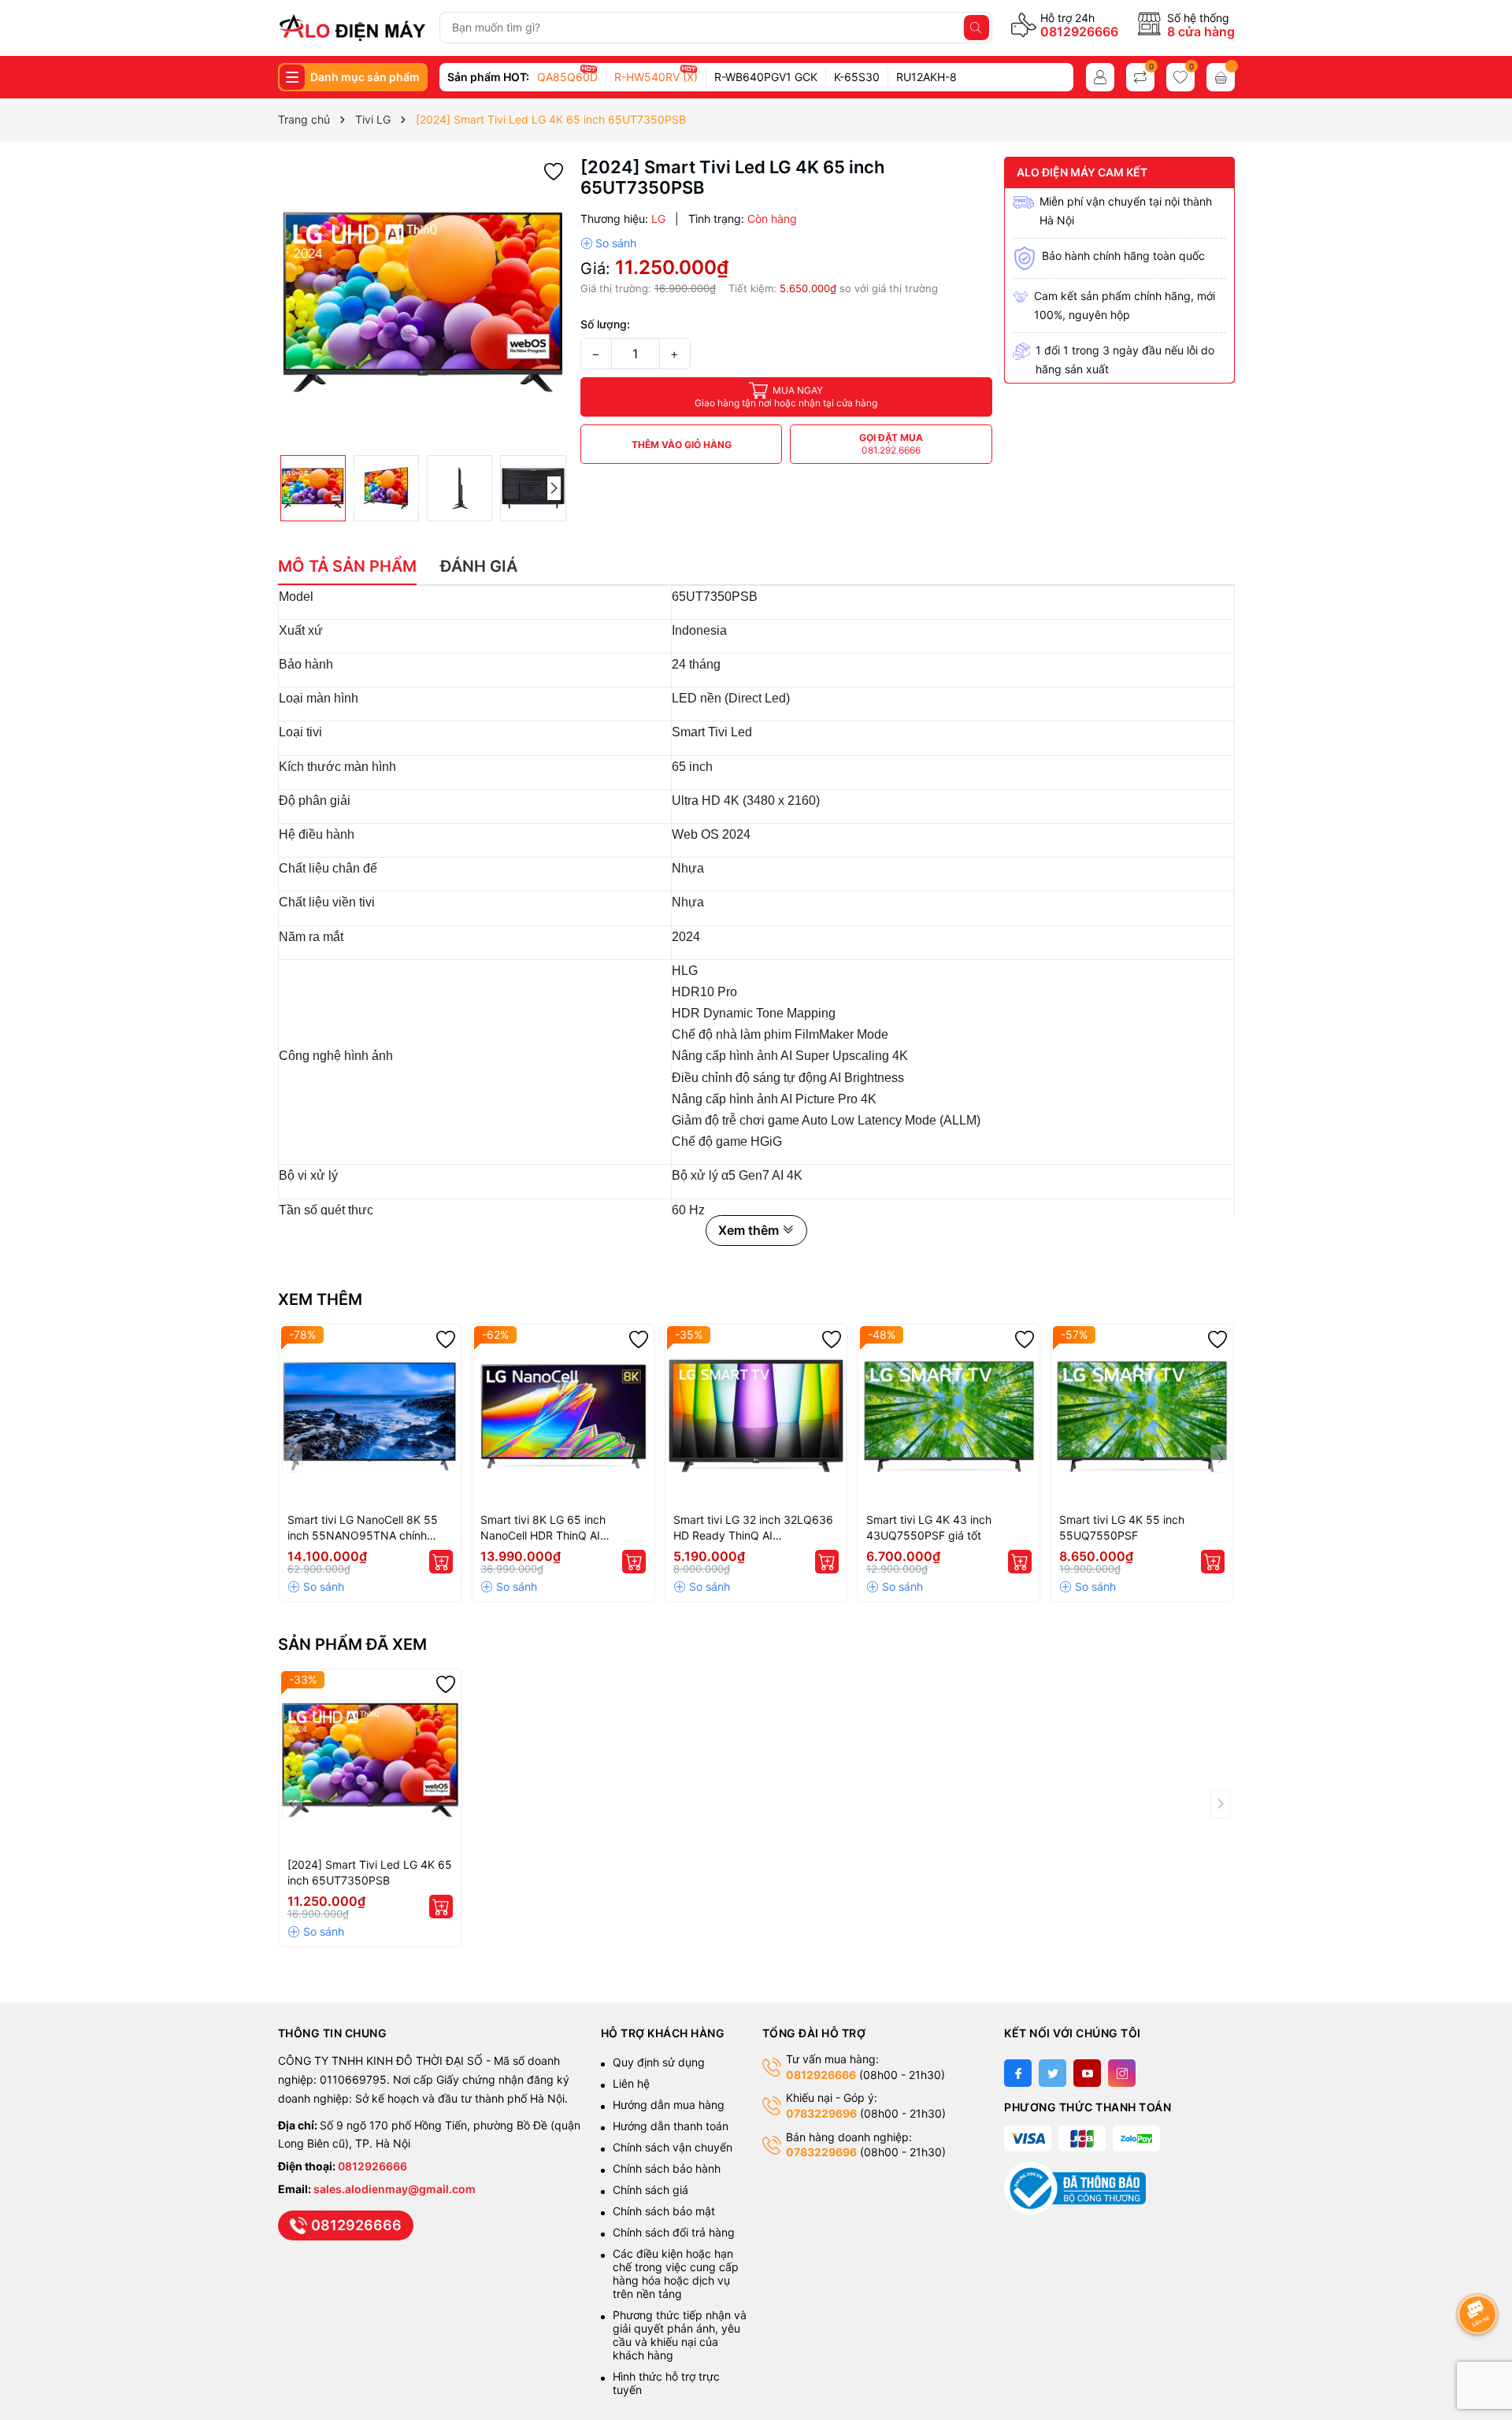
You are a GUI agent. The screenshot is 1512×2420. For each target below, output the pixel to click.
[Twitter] (1052, 2073)
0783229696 (821, 2113)
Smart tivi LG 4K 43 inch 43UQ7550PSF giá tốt (929, 1527)
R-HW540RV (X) (656, 77)
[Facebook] (1018, 2073)
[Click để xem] (423, 302)
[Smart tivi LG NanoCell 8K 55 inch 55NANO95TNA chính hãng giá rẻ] (370, 1415)
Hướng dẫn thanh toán (671, 2126)
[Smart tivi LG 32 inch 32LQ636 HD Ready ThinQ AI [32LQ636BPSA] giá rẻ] (756, 1415)
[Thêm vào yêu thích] (554, 170)
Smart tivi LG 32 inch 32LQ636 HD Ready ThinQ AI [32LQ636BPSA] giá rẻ (753, 1528)
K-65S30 (857, 77)
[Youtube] (1087, 2073)
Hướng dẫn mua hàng (669, 2105)
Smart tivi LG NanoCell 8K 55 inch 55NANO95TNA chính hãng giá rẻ (363, 1528)
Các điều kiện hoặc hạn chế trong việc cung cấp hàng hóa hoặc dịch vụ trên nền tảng (676, 2274)
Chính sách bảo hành (667, 2168)
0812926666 (1079, 32)
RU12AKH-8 (926, 77)
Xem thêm (320, 1299)
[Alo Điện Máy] (352, 28)
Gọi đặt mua (891, 444)
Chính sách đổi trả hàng (674, 2232)
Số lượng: (605, 324)
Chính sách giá (650, 2190)
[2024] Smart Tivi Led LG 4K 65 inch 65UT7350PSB (370, 1872)
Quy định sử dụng (659, 2062)
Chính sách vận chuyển (674, 2147)
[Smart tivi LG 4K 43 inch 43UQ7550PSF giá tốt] (949, 1415)
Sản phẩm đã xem (352, 1644)
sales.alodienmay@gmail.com (395, 2189)
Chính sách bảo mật (664, 2211)
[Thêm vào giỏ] (441, 1562)
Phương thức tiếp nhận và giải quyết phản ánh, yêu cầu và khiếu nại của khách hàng (680, 2335)
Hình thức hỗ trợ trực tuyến (666, 2383)
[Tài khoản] (1100, 77)
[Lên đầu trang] (1480, 2272)
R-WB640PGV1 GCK (766, 77)
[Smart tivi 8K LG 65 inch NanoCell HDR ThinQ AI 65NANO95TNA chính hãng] (563, 1415)
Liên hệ (631, 2083)
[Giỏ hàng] (1221, 77)
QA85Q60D (567, 77)
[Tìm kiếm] (976, 28)
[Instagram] (1122, 2073)
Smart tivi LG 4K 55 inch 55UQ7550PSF (1122, 1527)
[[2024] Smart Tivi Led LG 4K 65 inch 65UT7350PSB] (370, 1760)
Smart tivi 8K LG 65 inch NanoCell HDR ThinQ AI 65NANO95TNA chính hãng (552, 1528)
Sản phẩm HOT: (488, 77)
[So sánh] (608, 243)
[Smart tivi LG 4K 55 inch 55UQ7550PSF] (1142, 1415)
